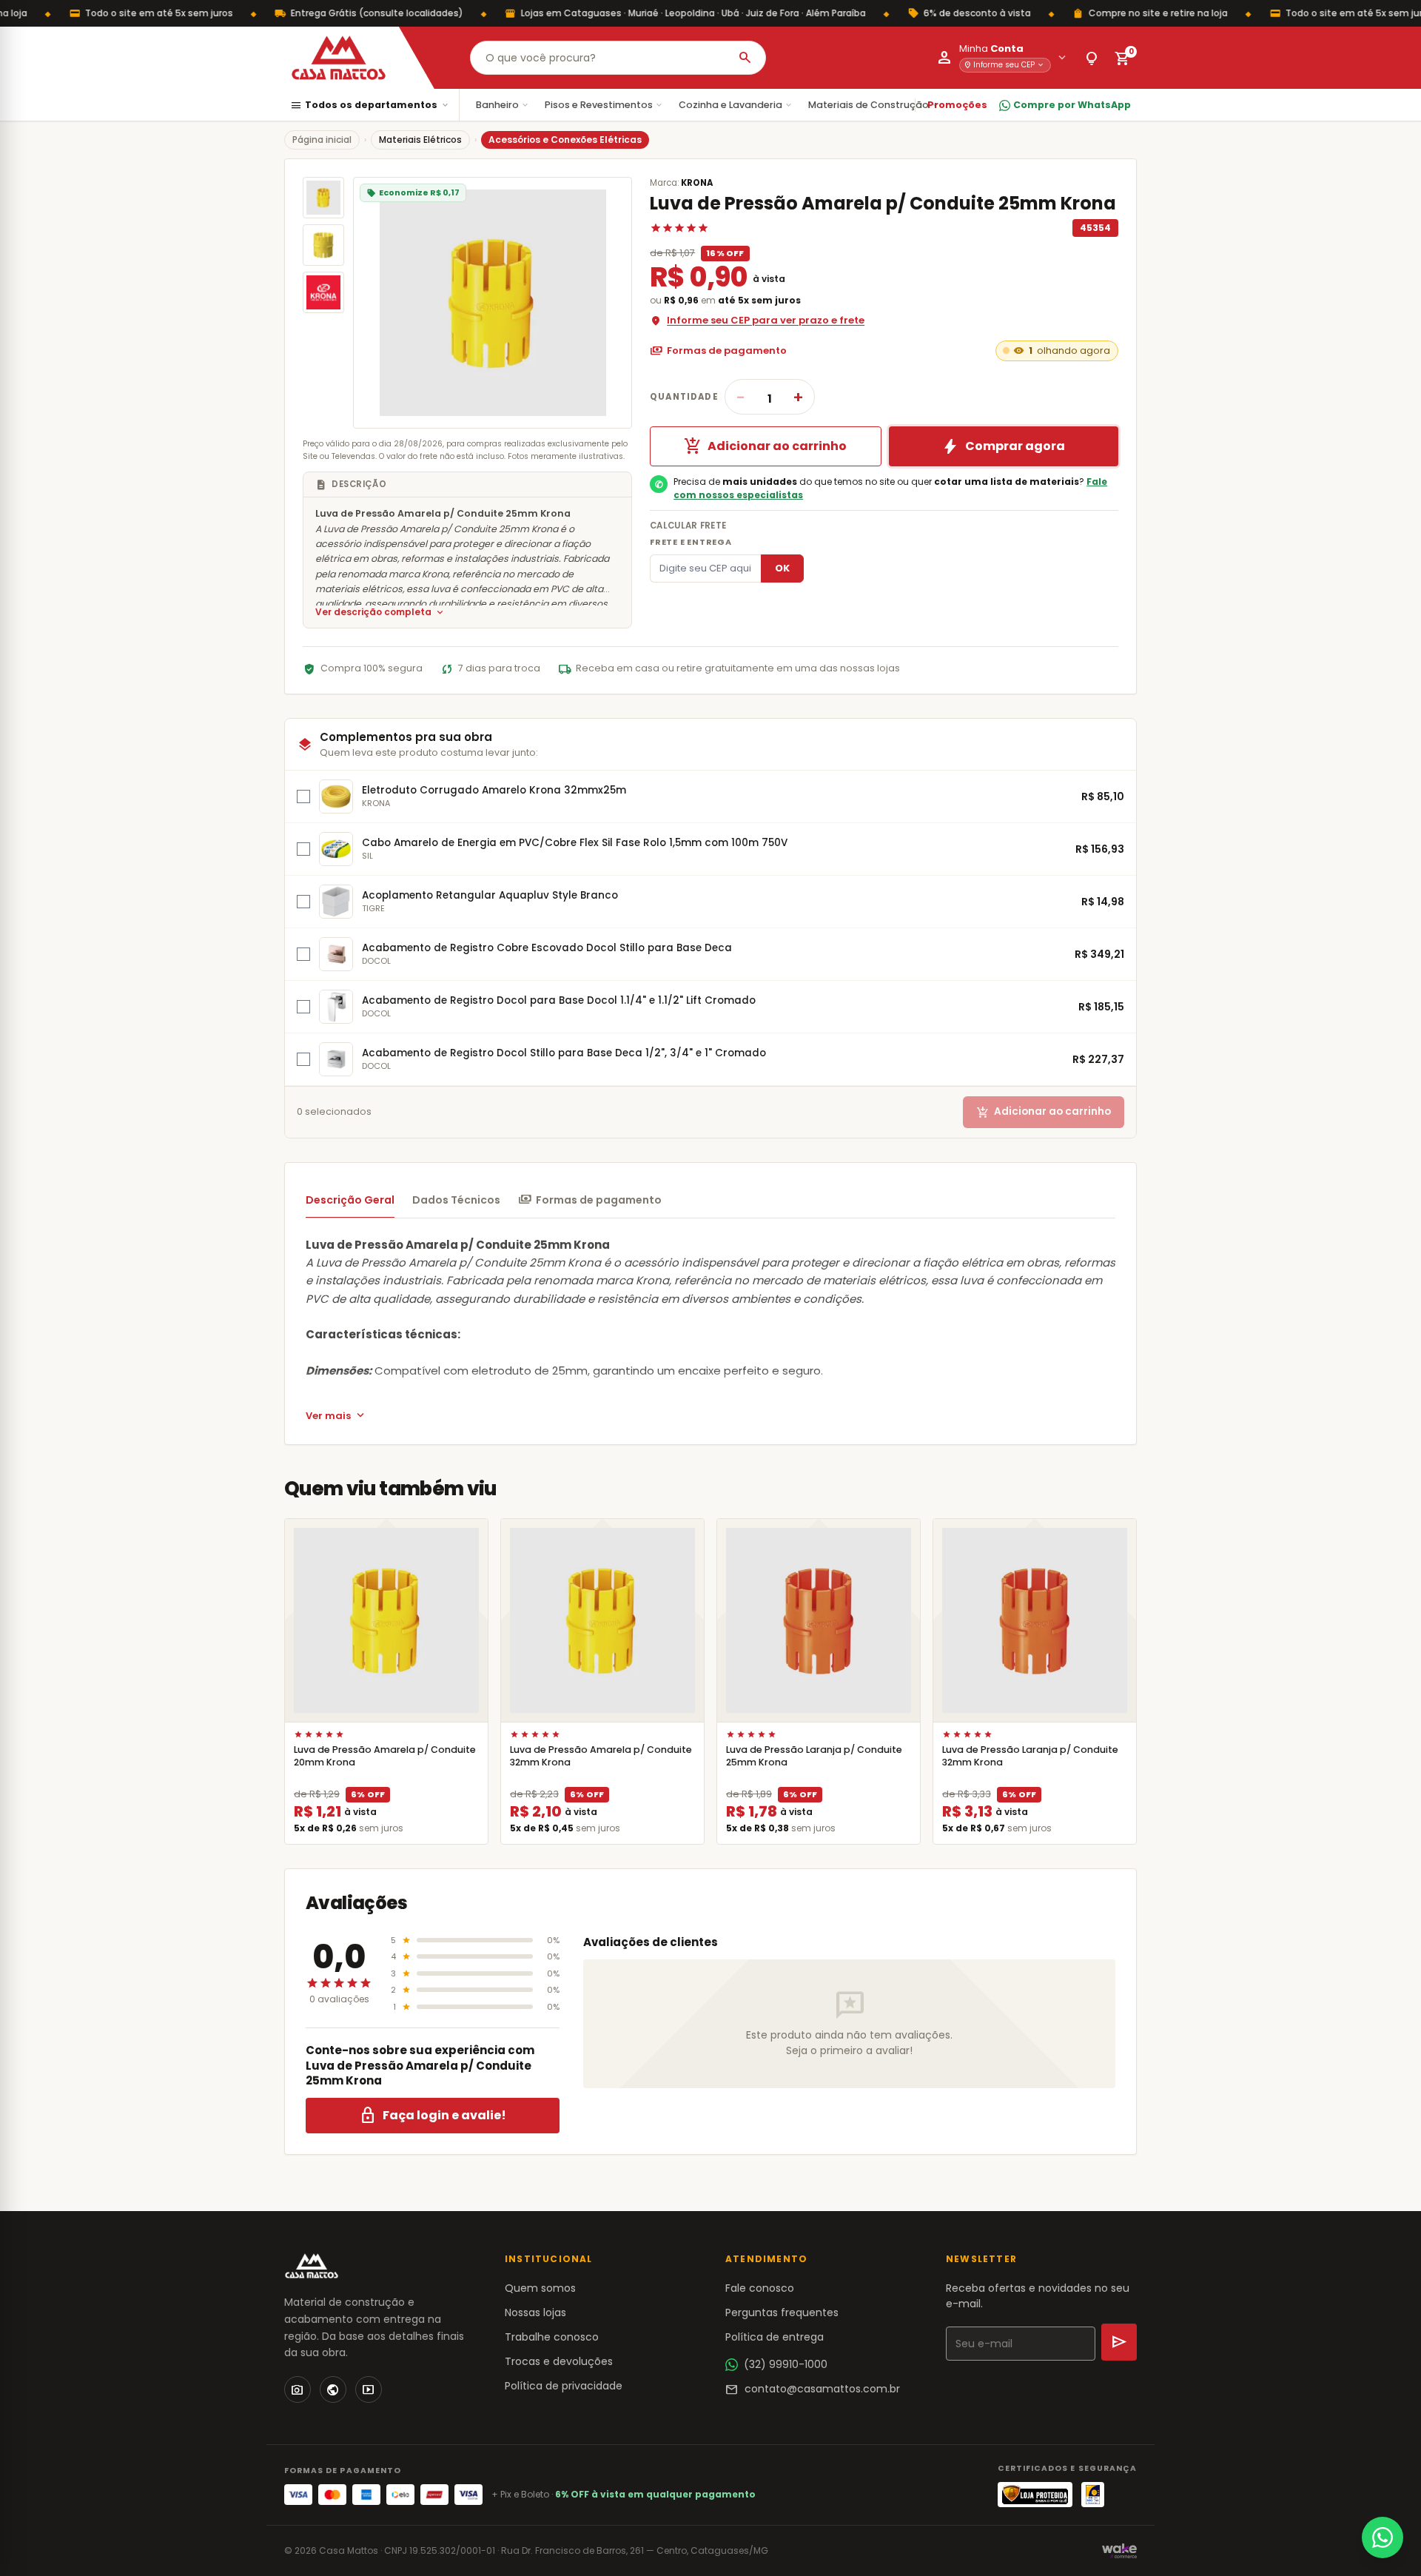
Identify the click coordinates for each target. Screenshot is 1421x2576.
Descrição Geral (350, 1200)
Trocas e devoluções (559, 2361)
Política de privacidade (564, 2386)
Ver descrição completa (380, 613)
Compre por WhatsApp (1072, 105)
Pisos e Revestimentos (604, 105)
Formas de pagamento (718, 351)
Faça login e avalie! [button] (433, 2116)
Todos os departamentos (370, 105)
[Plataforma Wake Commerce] (1119, 2551)
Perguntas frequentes (782, 2312)
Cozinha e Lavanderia (736, 105)
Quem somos (540, 2288)
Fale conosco (760, 2288)
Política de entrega (775, 2337)
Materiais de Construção (874, 105)
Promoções (957, 105)
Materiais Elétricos (420, 140)
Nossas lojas (535, 2312)
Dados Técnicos (456, 1200)
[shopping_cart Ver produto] (386, 1620)
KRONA (697, 183)
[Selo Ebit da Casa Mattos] (1093, 2495)
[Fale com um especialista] (1383, 2538)
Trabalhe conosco (552, 2337)
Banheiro (503, 105)
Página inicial (322, 140)
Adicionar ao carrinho (765, 446)
